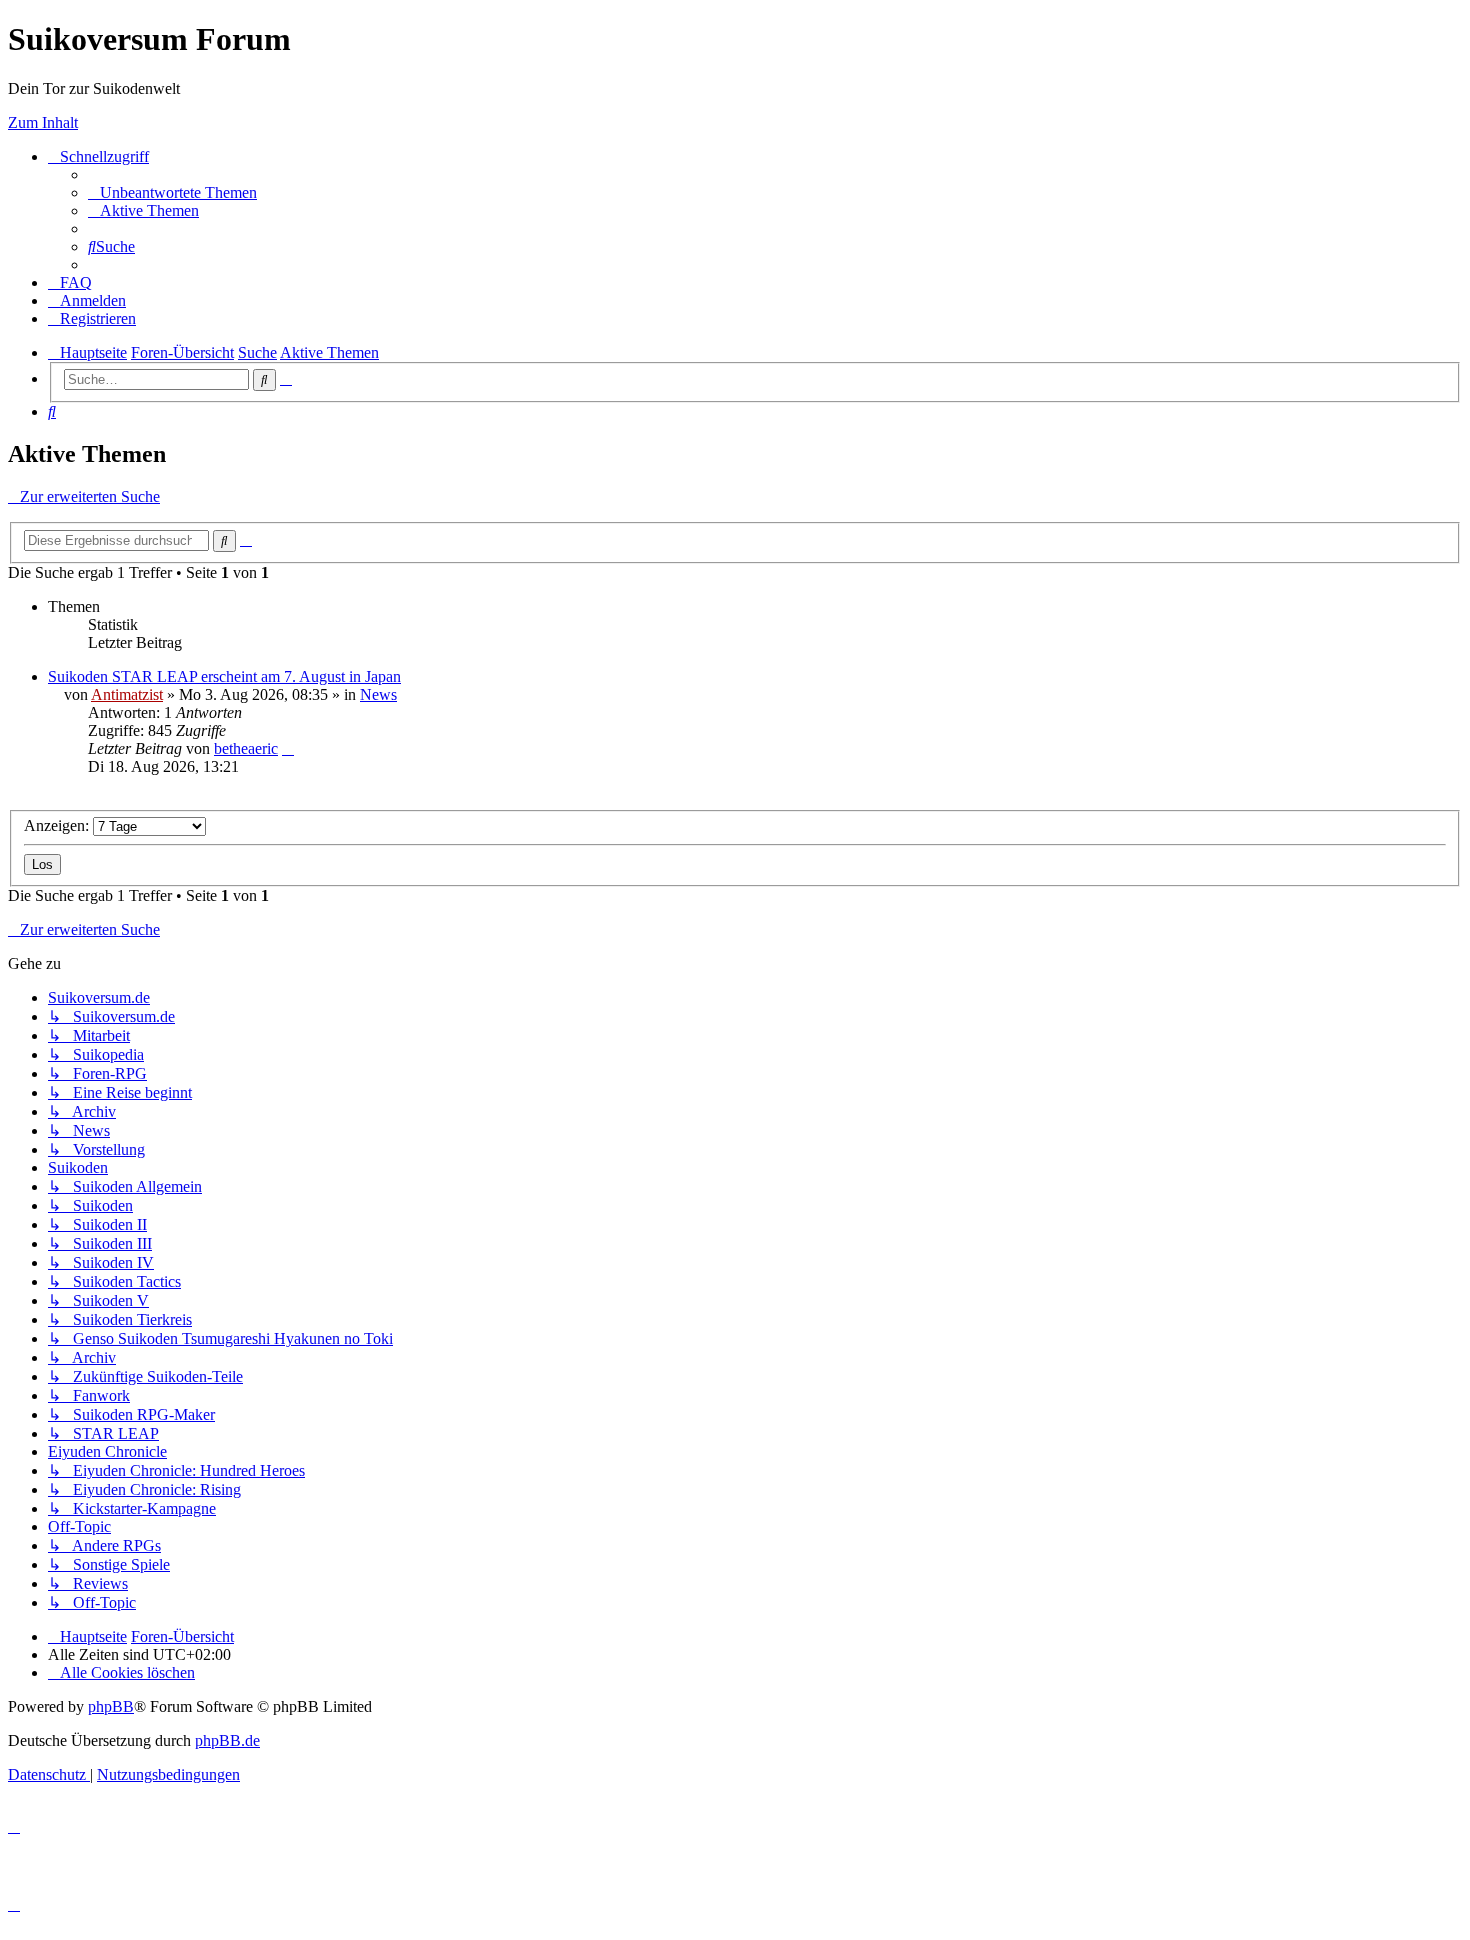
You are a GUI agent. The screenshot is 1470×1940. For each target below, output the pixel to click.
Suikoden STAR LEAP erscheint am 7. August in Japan (224, 676)
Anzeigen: (58, 825)
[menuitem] (172, 192)
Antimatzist (127, 694)
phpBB (111, 1706)
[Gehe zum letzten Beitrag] (288, 748)
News (378, 694)
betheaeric (246, 748)
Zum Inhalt (43, 122)
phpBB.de (227, 1740)
